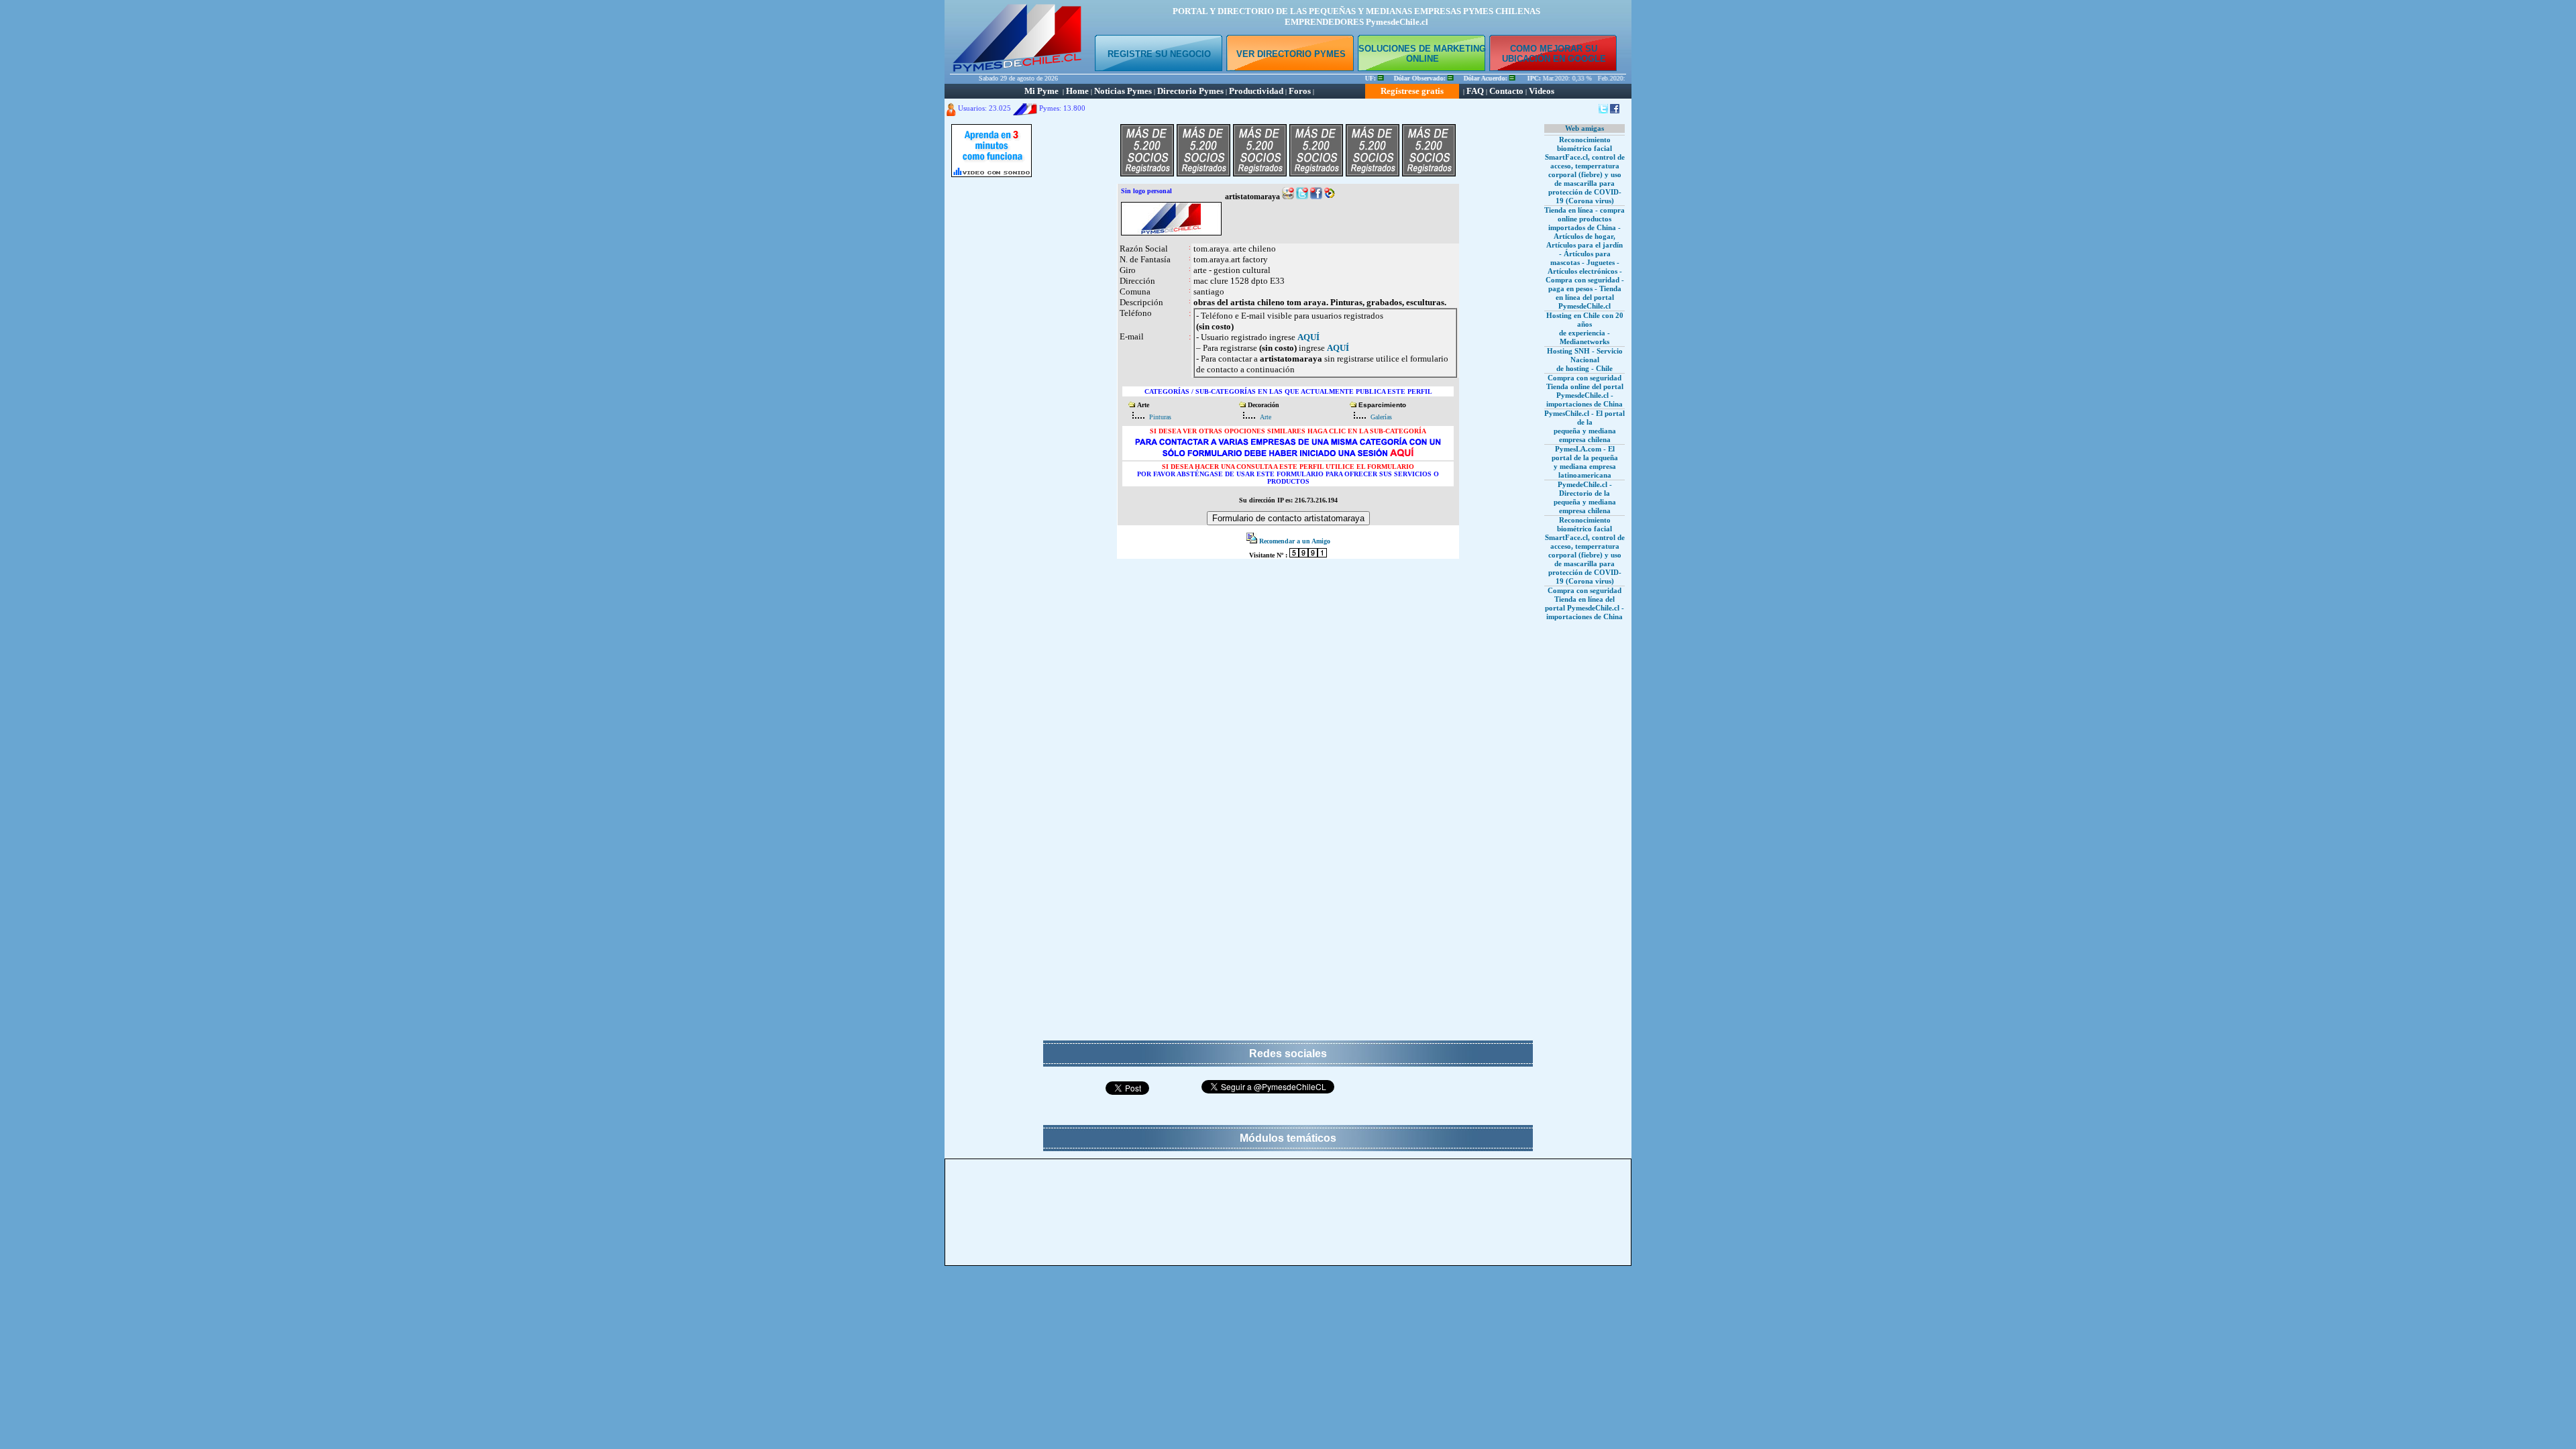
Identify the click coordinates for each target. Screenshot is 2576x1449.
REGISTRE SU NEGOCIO (1159, 54)
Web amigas (1585, 128)
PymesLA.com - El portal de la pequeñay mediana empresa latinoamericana (1585, 462)
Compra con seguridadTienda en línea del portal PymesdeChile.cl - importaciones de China (1585, 603)
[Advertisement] (991, 386)
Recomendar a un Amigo (1295, 541)
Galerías (1381, 417)
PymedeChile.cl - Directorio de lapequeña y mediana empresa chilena (1585, 497)
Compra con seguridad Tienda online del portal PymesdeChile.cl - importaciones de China (1585, 391)
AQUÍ (1308, 337)
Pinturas (1160, 417)
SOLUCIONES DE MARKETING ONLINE (1422, 54)
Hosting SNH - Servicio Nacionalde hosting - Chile (1585, 360)
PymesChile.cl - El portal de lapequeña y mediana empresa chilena (1585, 426)
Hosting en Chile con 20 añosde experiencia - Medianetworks (1585, 328)
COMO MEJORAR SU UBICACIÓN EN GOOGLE (1554, 54)
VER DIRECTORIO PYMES (1291, 54)
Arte (1266, 417)
